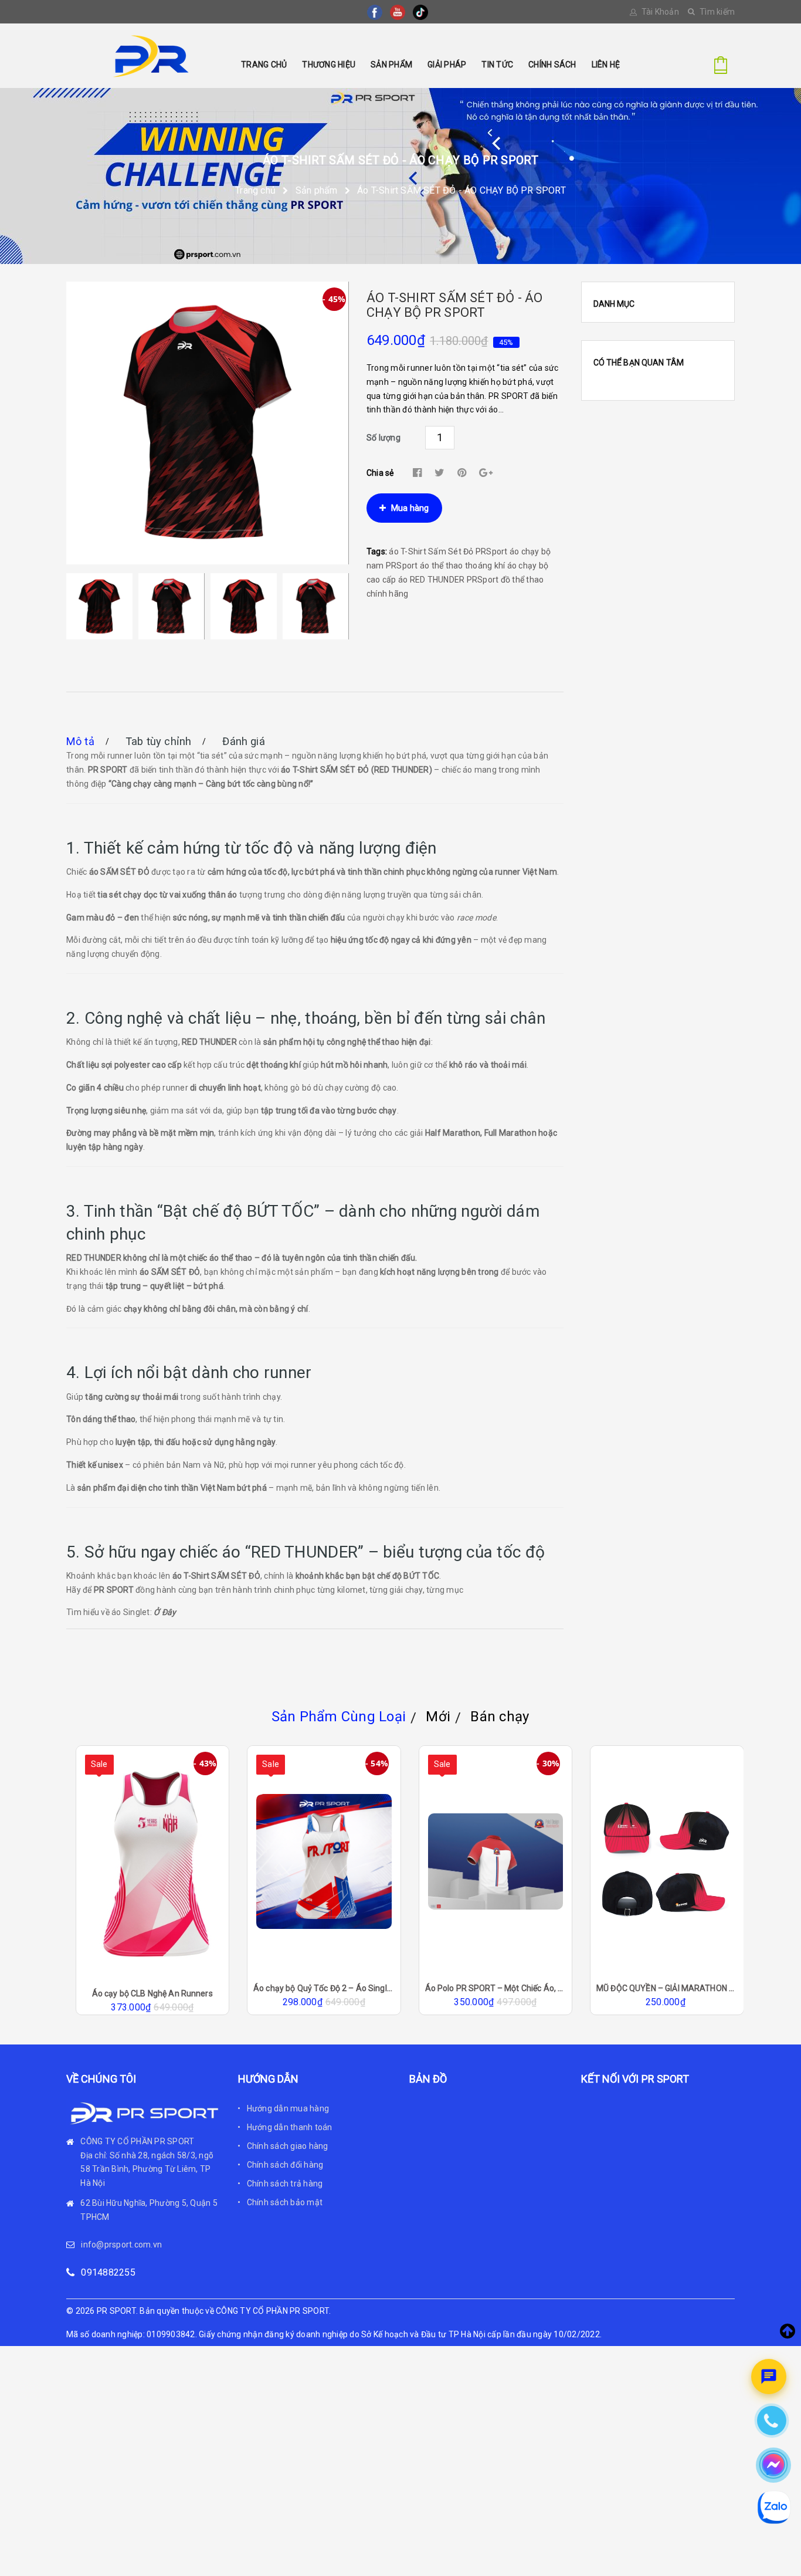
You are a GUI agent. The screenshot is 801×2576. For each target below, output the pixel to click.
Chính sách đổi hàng (285, 2165)
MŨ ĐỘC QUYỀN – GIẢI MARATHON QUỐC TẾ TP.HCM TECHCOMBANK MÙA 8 (495, 1988)
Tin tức (497, 65)
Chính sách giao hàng (288, 2146)
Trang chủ (264, 65)
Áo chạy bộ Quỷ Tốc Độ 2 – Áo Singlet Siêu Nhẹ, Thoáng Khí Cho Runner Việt (152, 1988)
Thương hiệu (329, 65)
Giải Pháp (447, 65)
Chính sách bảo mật (285, 2202)
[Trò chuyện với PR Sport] (769, 2377)
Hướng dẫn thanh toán (290, 2127)
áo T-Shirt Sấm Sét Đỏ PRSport (448, 551)
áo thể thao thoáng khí (463, 566)
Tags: (378, 551)
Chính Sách (552, 65)
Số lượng (383, 438)
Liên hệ (606, 65)
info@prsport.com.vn (121, 2245)
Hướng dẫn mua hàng (288, 2108)
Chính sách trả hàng (285, 2184)
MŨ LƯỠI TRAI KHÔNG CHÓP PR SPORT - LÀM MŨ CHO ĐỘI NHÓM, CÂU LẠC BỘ (667, 1988)
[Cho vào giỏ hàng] (137, 1910)
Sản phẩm (391, 65)
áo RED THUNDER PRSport (449, 580)
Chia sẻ (380, 473)
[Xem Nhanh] (168, 1910)
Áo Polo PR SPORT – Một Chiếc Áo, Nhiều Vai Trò (324, 1988)
